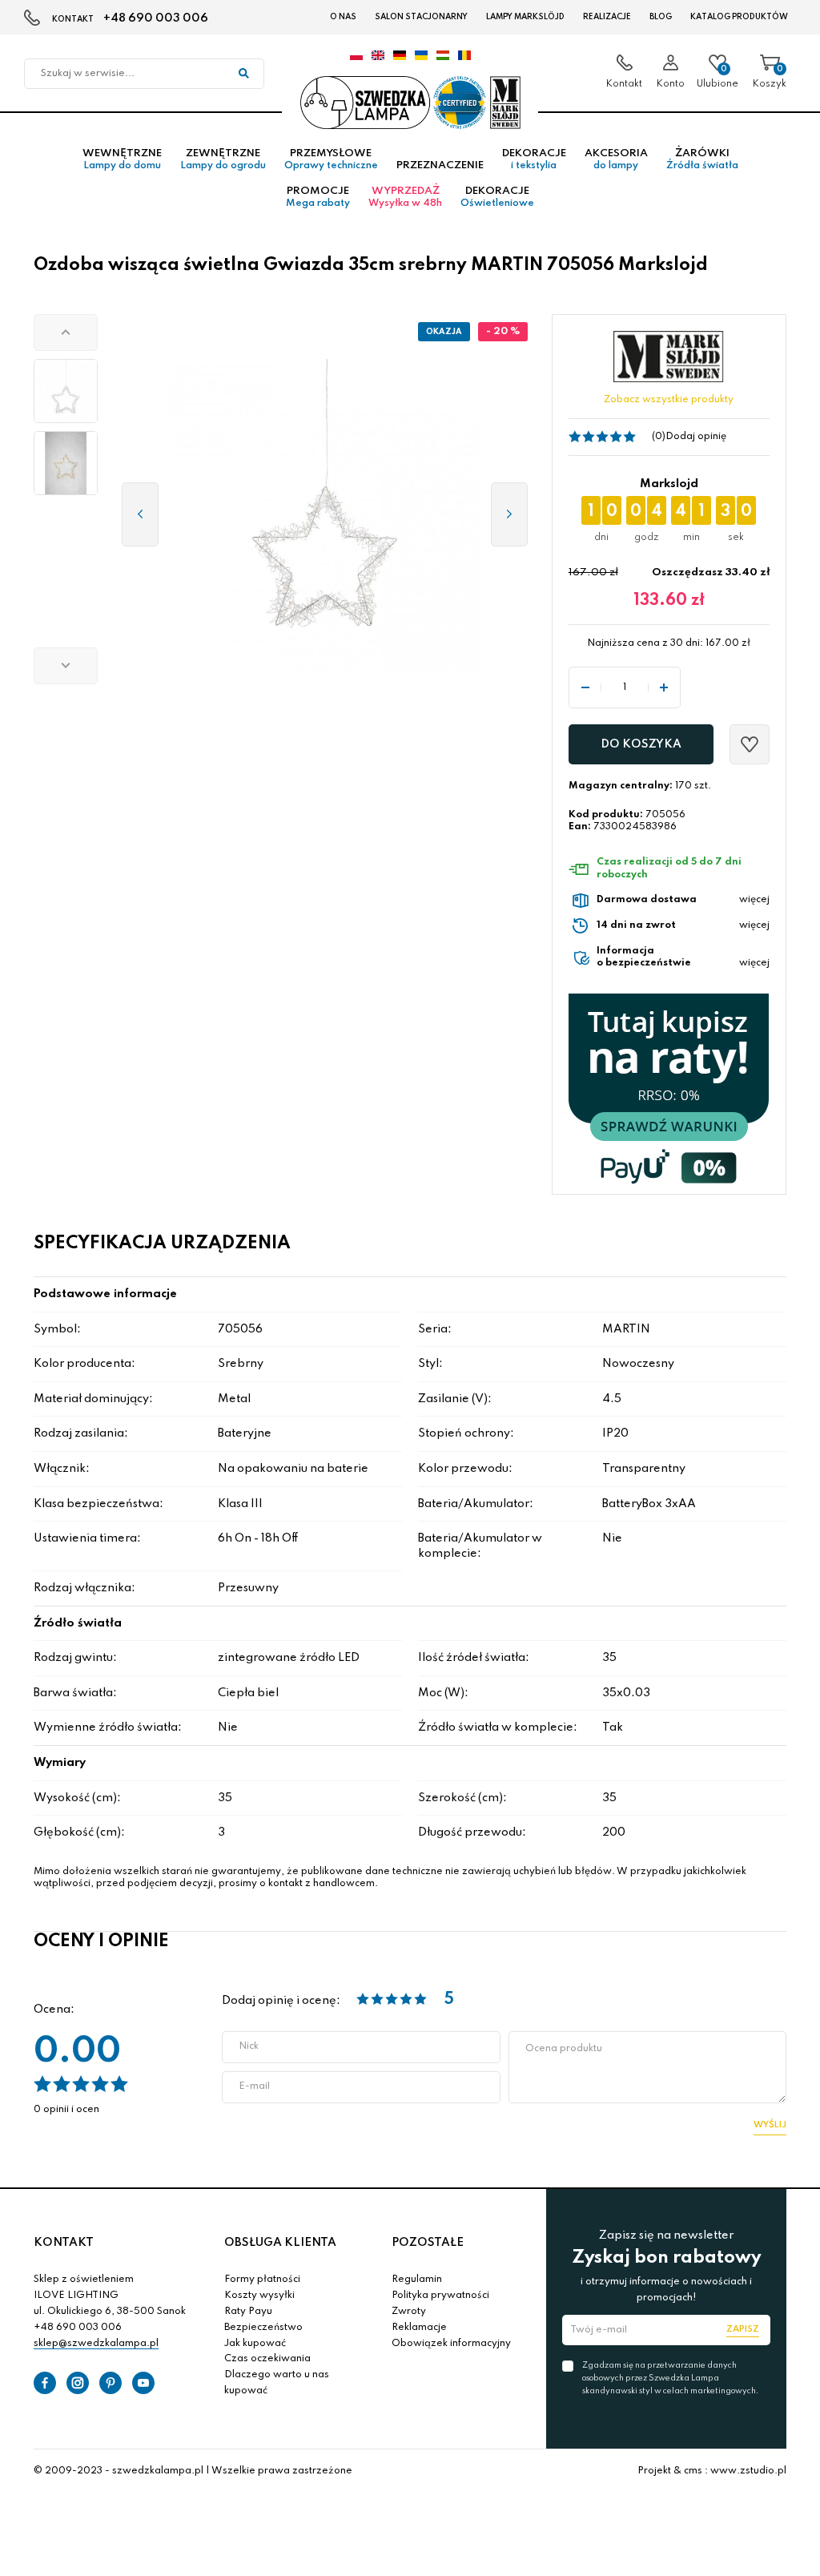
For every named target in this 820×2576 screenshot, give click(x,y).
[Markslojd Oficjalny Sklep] (410, 103)
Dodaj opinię (696, 437)
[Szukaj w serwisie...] (243, 74)
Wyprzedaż (405, 197)
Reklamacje (419, 2328)
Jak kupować (255, 2344)
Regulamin (417, 2280)
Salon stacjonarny (421, 17)
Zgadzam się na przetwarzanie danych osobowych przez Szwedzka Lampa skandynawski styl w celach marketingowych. (670, 2378)
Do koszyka (641, 744)
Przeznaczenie (440, 165)
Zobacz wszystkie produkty (669, 400)
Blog (661, 17)
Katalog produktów (739, 17)
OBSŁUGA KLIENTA (280, 2243)
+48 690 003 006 (156, 18)
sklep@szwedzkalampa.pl (96, 2344)
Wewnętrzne (122, 159)
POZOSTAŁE (428, 2243)
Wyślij (770, 2125)
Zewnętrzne (223, 159)
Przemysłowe (331, 159)
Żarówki (702, 159)
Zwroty (409, 2312)
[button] (66, 333)
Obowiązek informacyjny (451, 2344)
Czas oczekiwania (267, 2359)
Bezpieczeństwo (263, 2328)
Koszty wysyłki (259, 2296)
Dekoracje (534, 159)
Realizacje (607, 17)
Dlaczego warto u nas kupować (277, 2383)
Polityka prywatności (440, 2296)
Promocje (318, 197)
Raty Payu (248, 2312)
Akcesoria (616, 159)
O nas (343, 17)
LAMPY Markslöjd (525, 17)
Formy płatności (262, 2280)
